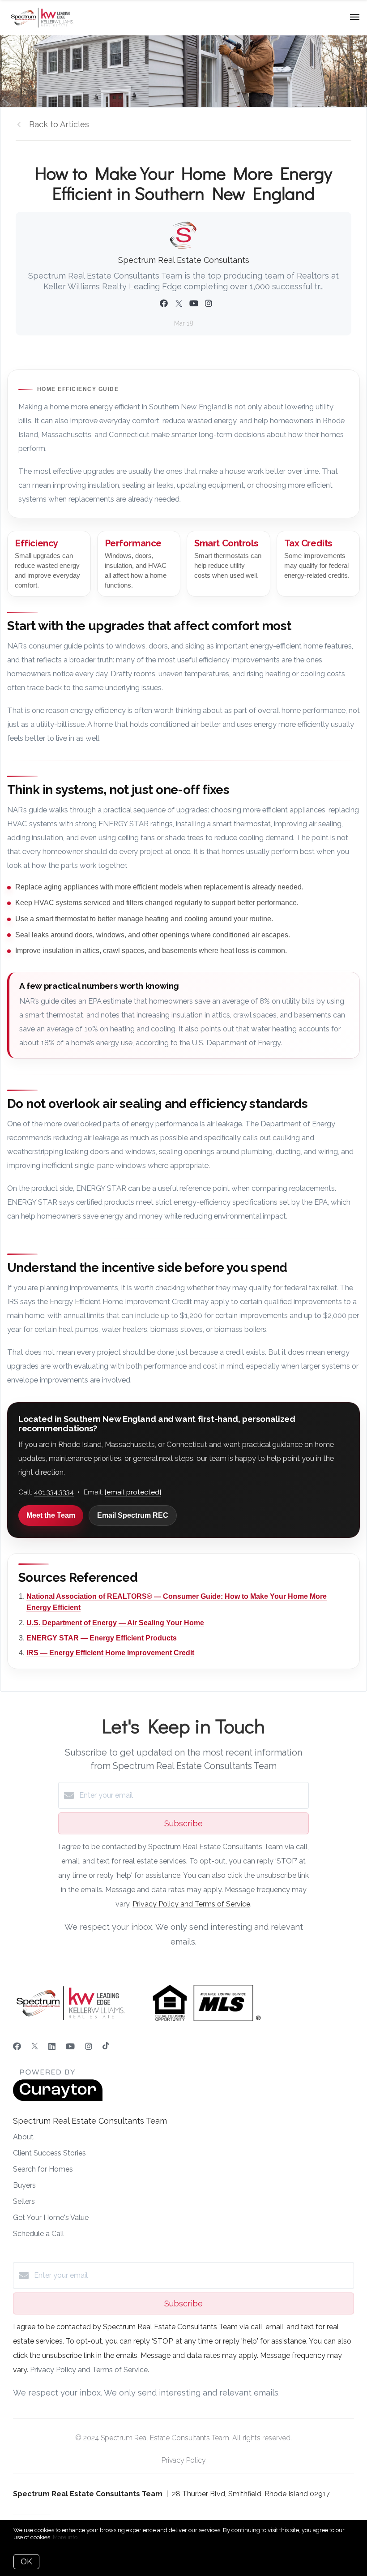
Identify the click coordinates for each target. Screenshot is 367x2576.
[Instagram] (89, 2046)
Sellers (24, 2201)
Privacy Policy (184, 2460)
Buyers (24, 2185)
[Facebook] (17, 2046)
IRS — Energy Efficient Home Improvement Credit (110, 1653)
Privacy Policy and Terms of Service (191, 1904)
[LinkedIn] (52, 2046)
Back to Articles (59, 124)
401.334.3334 (54, 1492)
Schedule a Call (38, 2234)
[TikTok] (106, 2046)
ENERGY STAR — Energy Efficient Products (102, 1638)
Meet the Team (51, 1515)
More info (65, 2537)
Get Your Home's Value (51, 2218)
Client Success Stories (49, 2153)
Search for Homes (43, 2169)
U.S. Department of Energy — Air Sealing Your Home (115, 1623)
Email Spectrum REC (133, 1515)
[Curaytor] (58, 2099)
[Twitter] (35, 2046)
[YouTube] (70, 2046)
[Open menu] (355, 17)
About (23, 2137)
